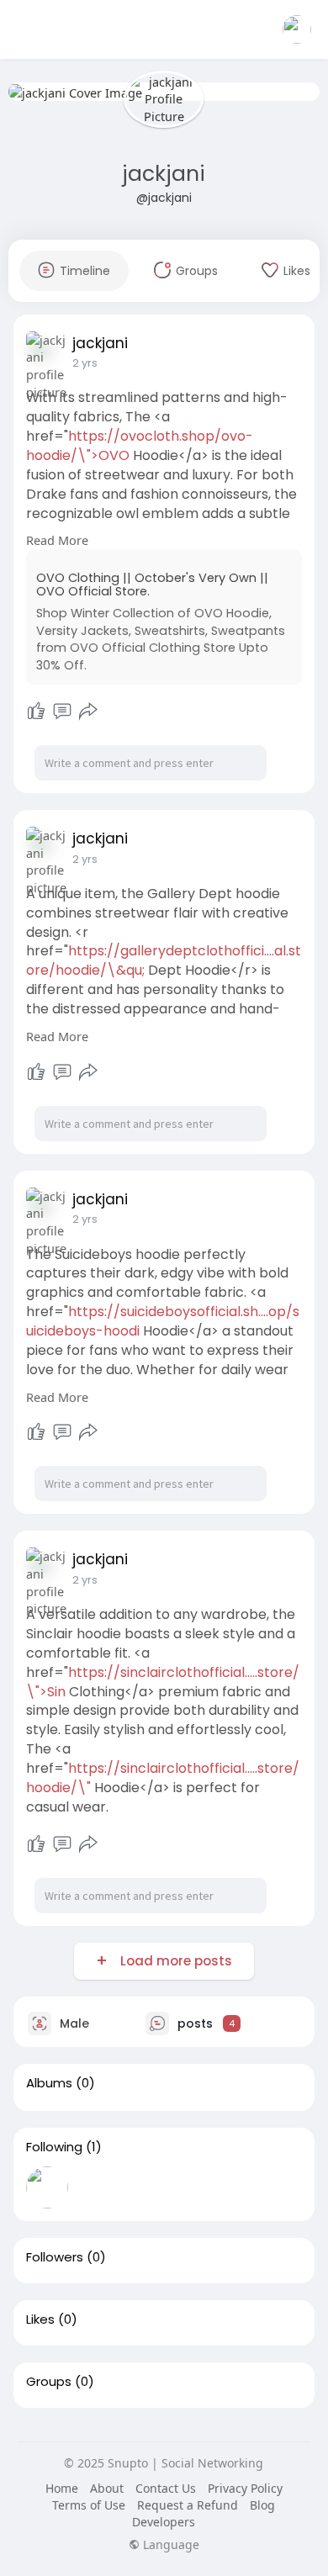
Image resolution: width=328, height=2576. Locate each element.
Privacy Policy (245, 2488)
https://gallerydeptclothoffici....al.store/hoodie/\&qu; (164, 960)
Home (62, 2488)
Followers (55, 2257)
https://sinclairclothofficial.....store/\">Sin (163, 1682)
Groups (49, 2382)
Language (169, 2545)
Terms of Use (89, 2505)
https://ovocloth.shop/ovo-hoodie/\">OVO (140, 446)
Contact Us (166, 2488)
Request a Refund (188, 2505)
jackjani (164, 174)
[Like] (36, 711)
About (107, 2488)
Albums (49, 2083)
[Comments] (62, 711)
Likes (40, 2319)
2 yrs (85, 363)
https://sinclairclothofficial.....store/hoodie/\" (163, 1778)
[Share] (88, 711)
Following (54, 2147)
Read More (57, 540)
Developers (164, 2522)
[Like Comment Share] (63, 711)
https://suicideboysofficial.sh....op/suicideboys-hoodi (163, 1321)
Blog (262, 2505)
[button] (297, 29)
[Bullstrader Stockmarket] (47, 2187)
